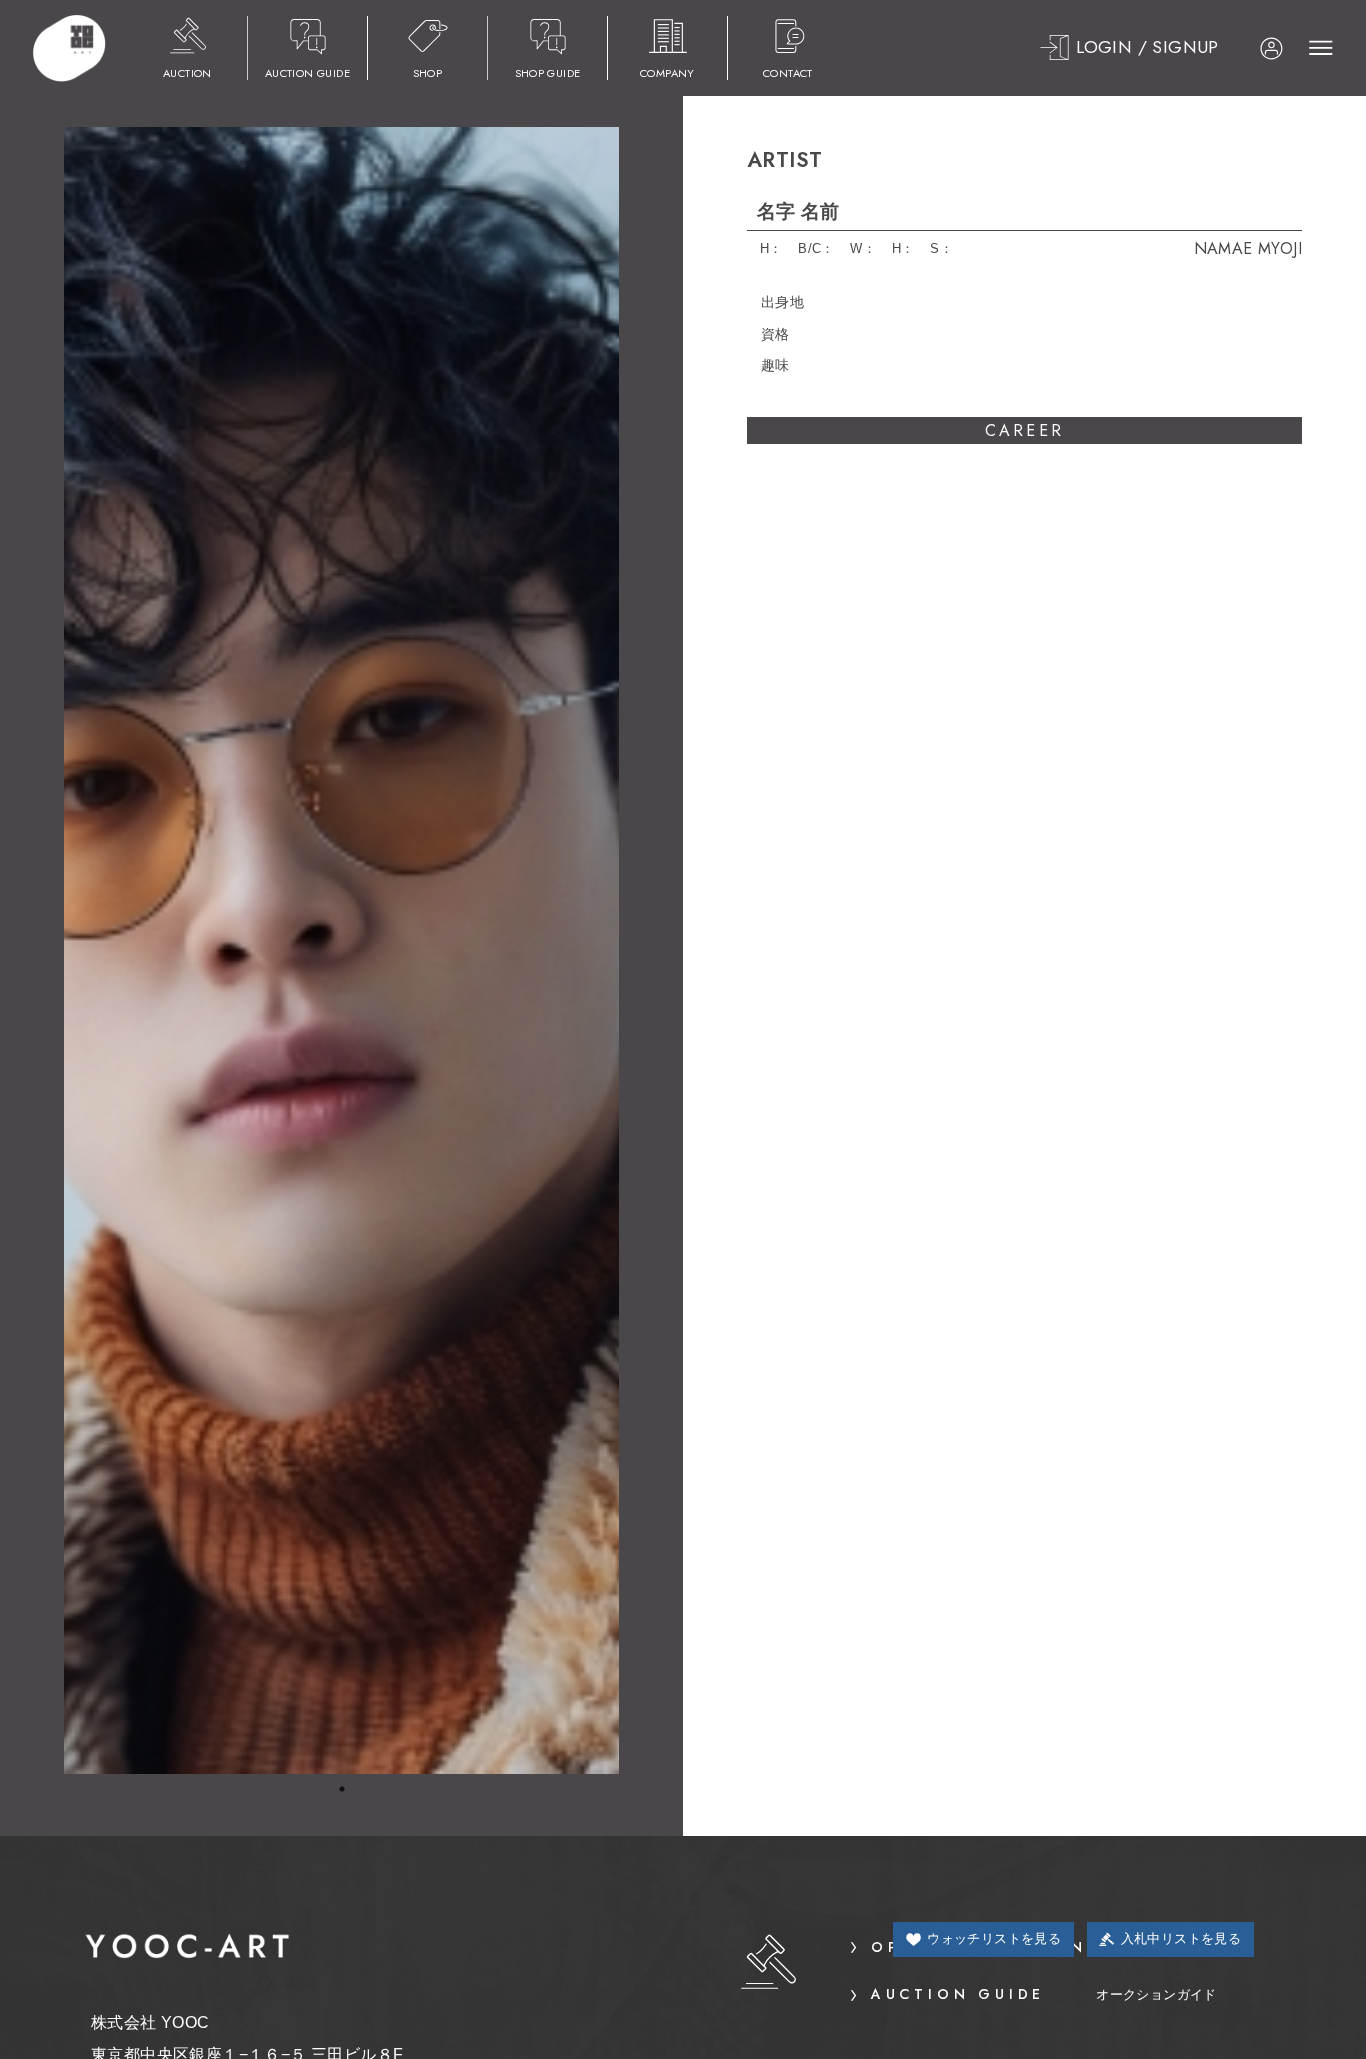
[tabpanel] (341, 950)
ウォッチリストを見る (994, 1938)
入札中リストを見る (1181, 1938)
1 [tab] (342, 1789)
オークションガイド (1044, 1994)
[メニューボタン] (1309, 48)
